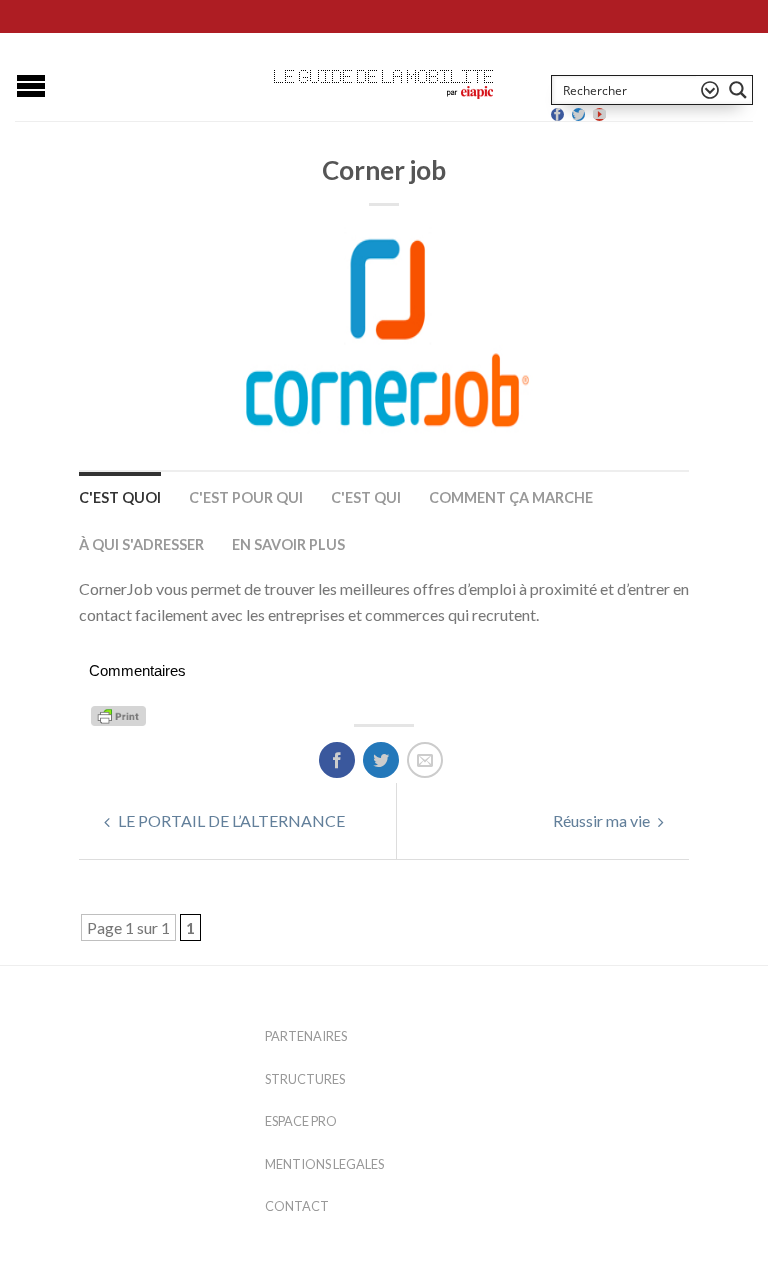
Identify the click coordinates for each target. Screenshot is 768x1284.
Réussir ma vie (603, 820)
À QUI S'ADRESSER (141, 544)
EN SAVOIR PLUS (288, 544)
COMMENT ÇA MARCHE (511, 497)
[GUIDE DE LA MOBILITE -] (384, 76)
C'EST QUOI (120, 497)
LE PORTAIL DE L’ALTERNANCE (230, 820)
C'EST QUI (366, 497)
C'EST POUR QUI (246, 497)
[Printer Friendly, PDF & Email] (121, 714)
